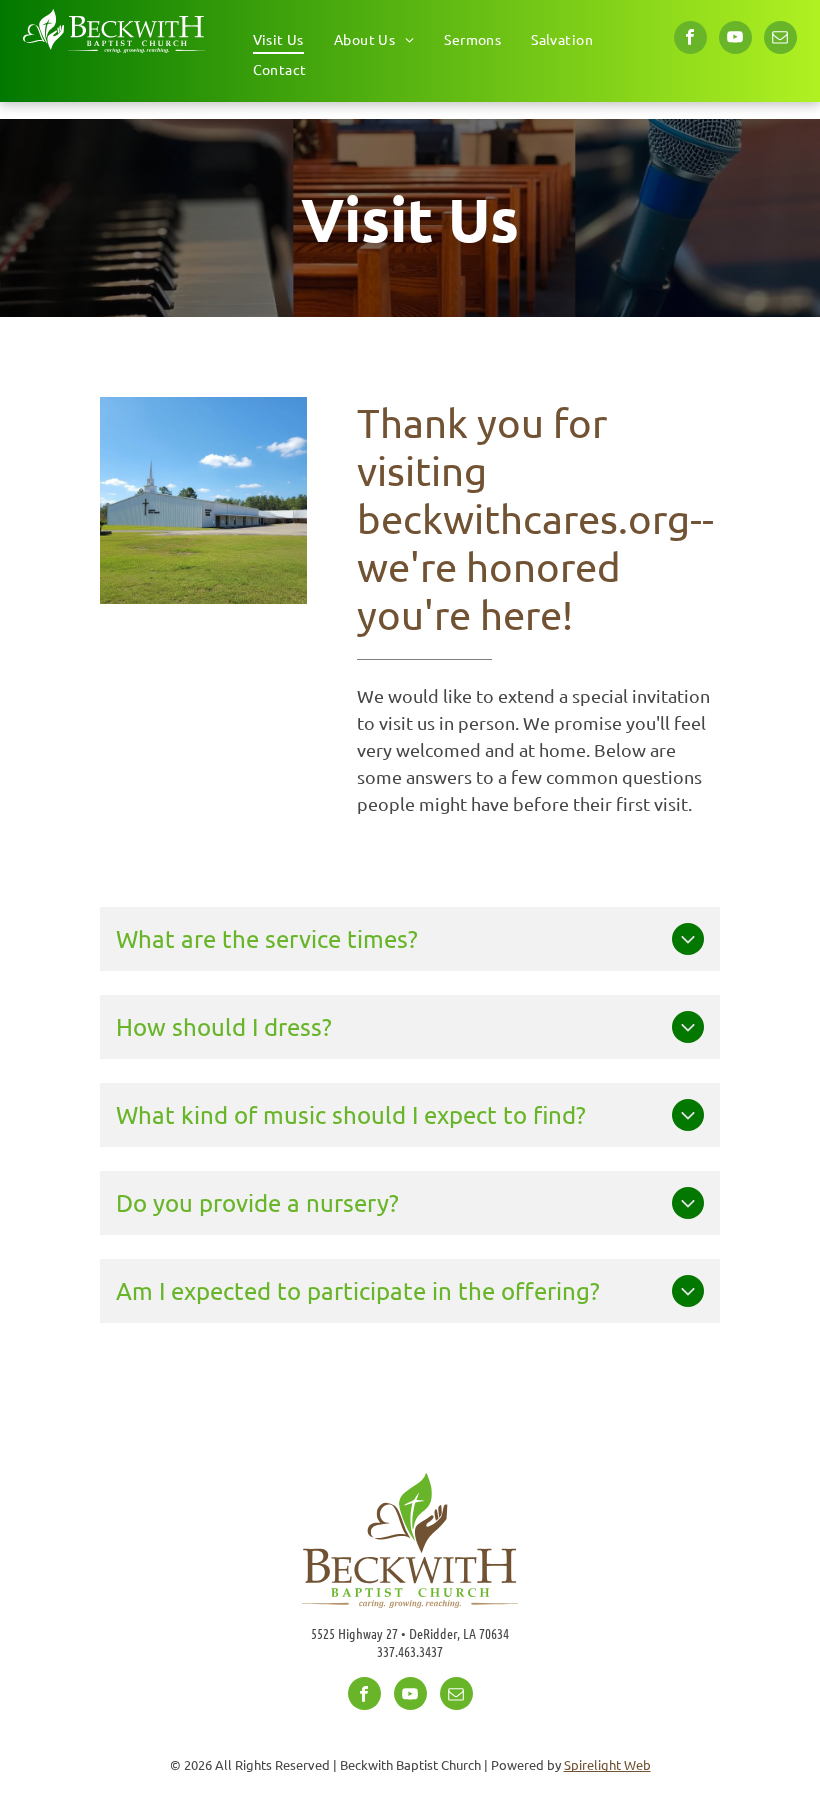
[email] (780, 40)
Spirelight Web (607, 1764)
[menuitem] (278, 39)
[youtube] (735, 40)
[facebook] (690, 40)
